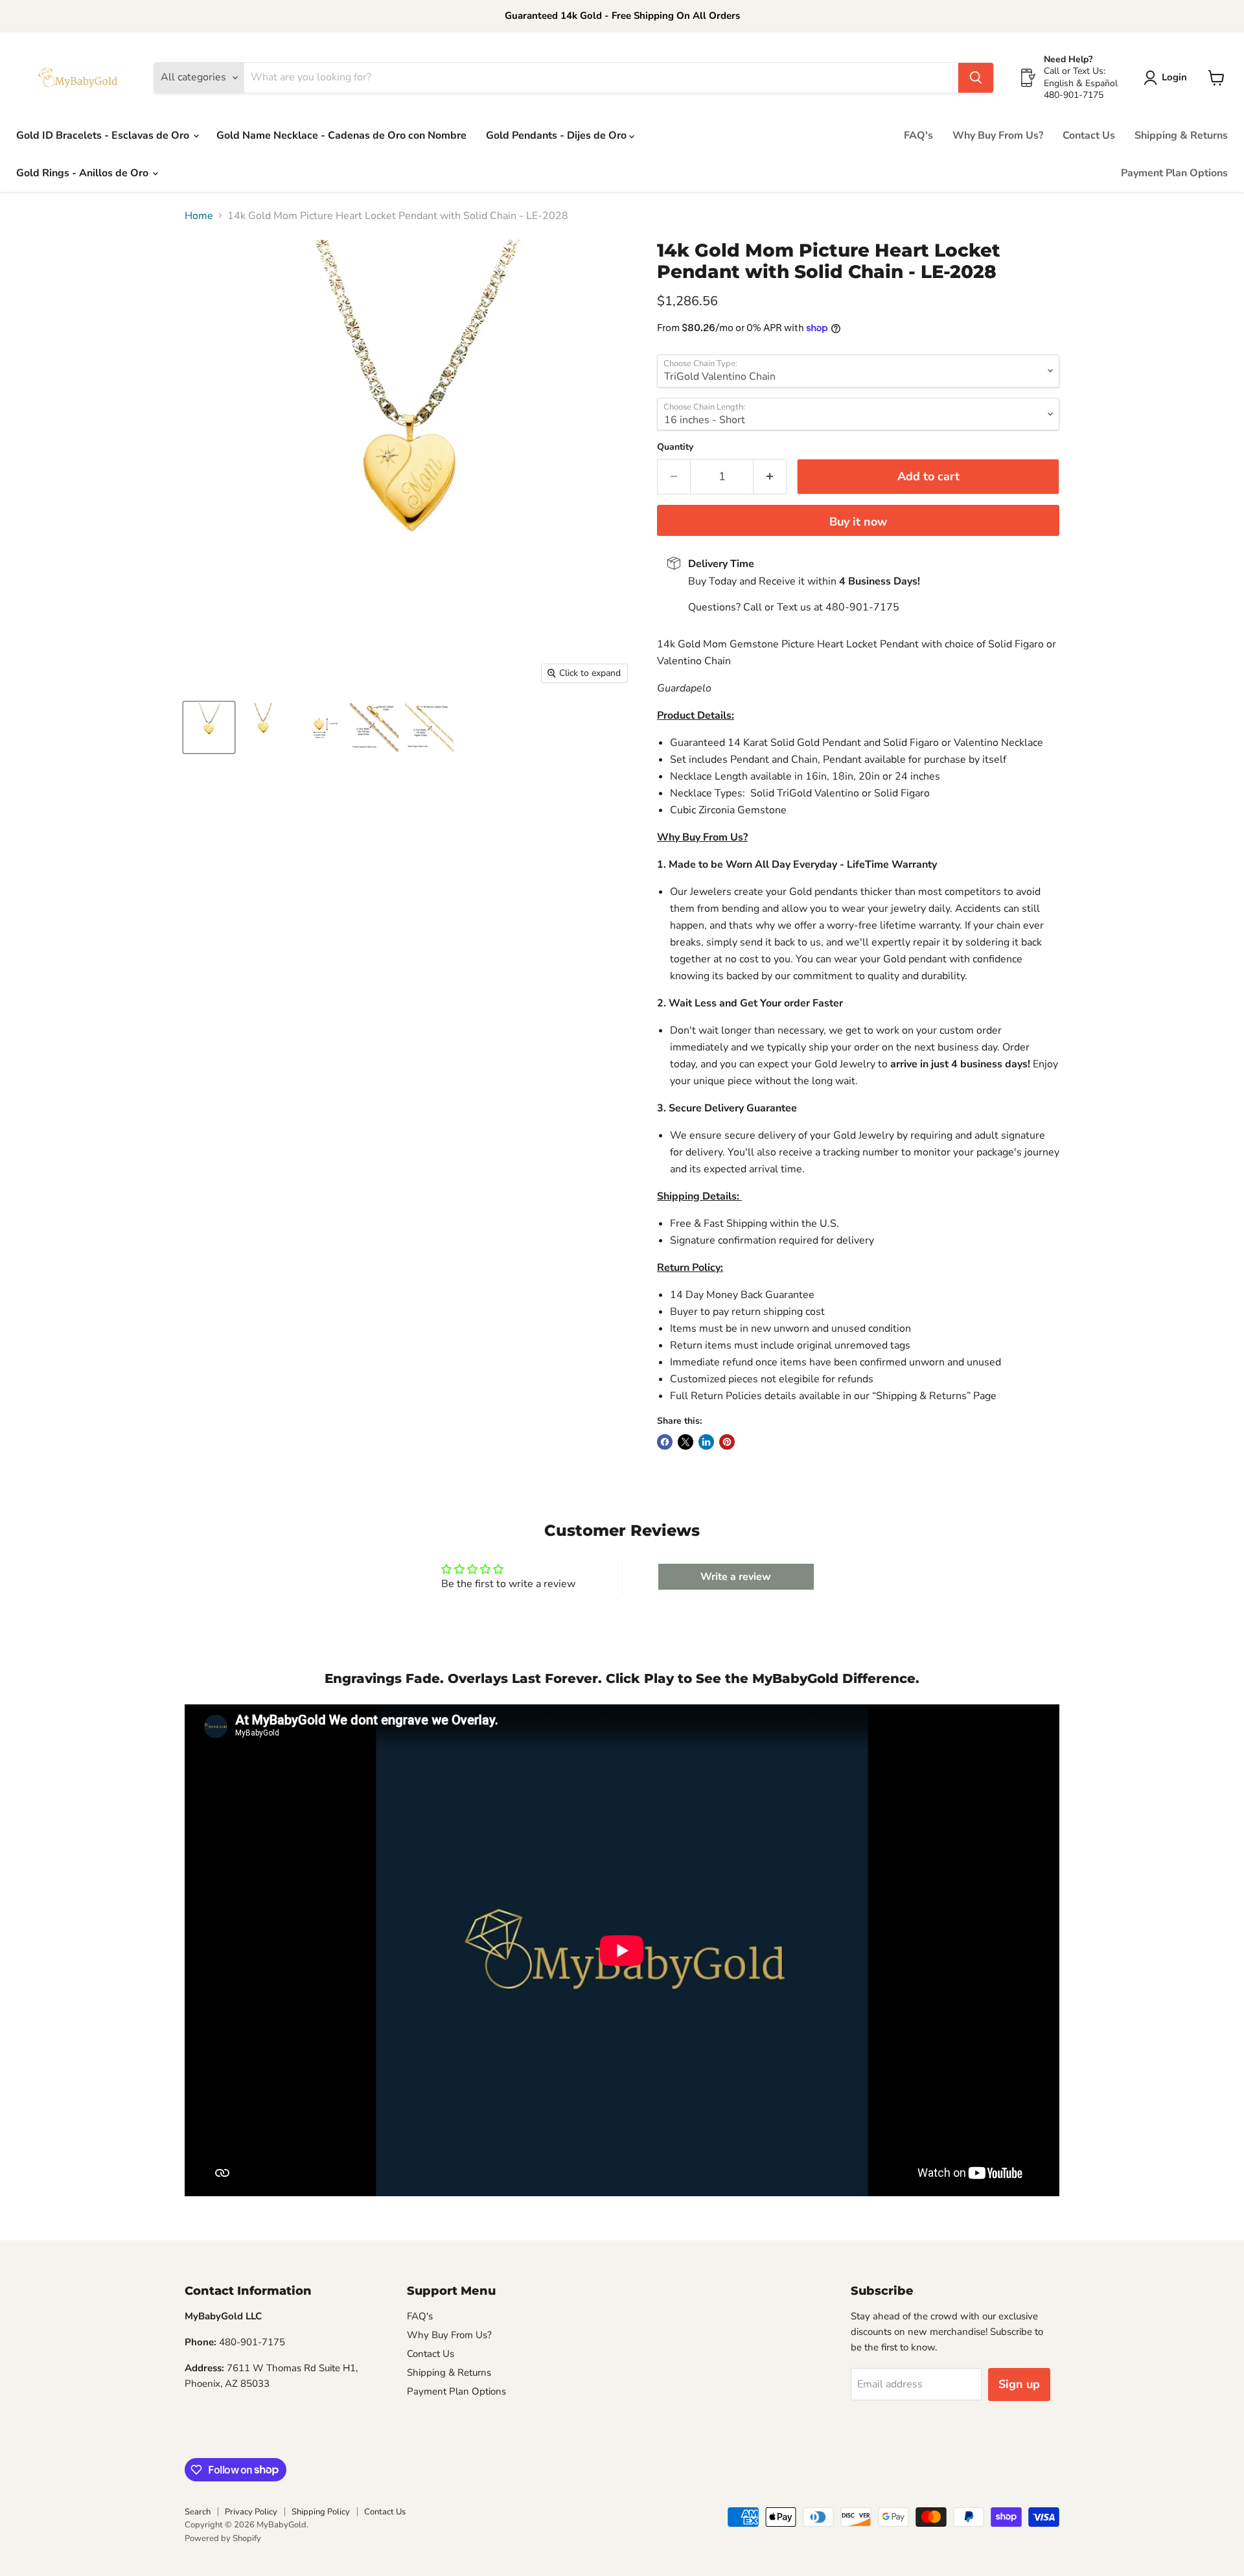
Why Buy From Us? (998, 135)
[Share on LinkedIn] (706, 1442)
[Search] (976, 78)
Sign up (1019, 2384)
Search (198, 2512)
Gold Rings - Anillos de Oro (84, 173)
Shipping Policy (321, 2512)
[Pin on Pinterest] (727, 1442)
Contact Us (1089, 135)
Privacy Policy (251, 2512)
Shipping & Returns (1181, 135)
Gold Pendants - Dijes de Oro (558, 135)
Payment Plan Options (1174, 173)
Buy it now (858, 522)
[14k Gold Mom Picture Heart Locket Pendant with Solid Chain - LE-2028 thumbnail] (209, 727)
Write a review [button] (736, 1577)
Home (199, 216)
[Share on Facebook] (665, 1442)
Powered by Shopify (223, 2538)
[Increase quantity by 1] (770, 477)
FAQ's (918, 135)
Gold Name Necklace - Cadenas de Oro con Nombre (341, 135)
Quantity (675, 447)
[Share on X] (685, 1442)
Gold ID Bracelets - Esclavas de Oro (104, 135)
